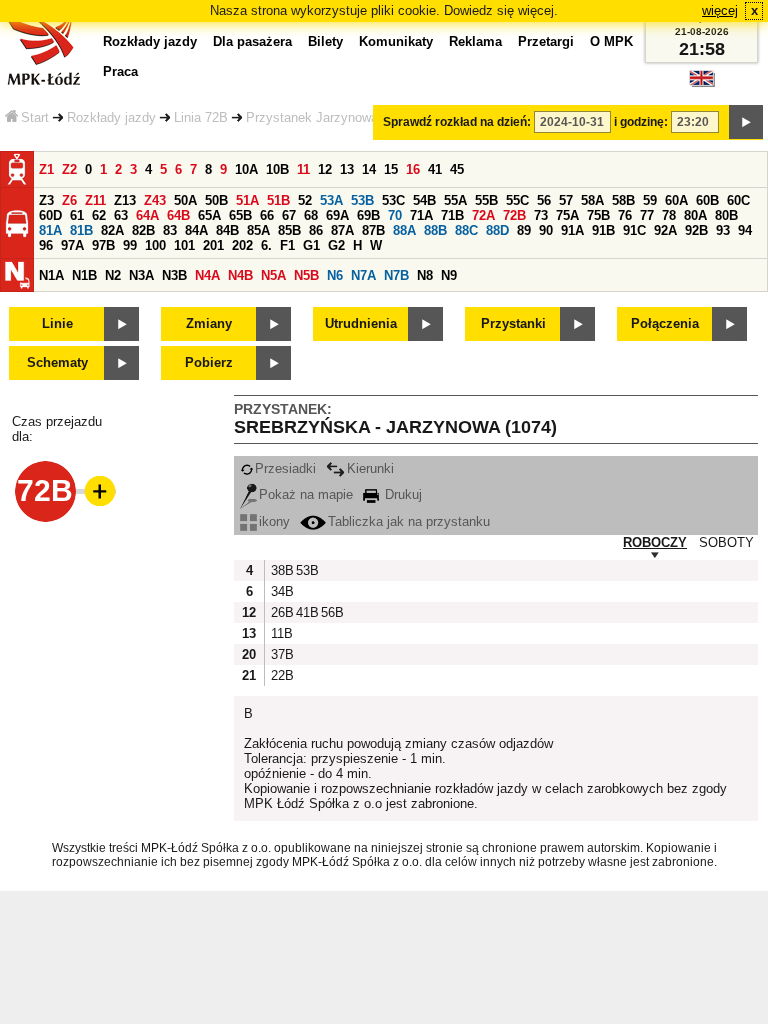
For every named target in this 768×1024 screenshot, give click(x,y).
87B (373, 230)
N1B (84, 275)
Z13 (125, 200)
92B (696, 230)
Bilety (325, 41)
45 (457, 169)
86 (316, 230)
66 (267, 215)
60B (707, 200)
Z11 (95, 200)
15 (391, 169)
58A (592, 200)
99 (130, 245)
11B (281, 633)
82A (112, 230)
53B (362, 200)
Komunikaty (396, 41)
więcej (720, 10)
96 (46, 245)
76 (625, 215)
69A (337, 215)
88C (466, 230)
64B (178, 215)
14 (369, 169)
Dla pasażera (252, 41)
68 (311, 215)
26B (281, 612)
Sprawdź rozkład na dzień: (457, 122)
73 (541, 215)
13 (347, 169)
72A (483, 215)
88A (404, 230)
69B (368, 215)
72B (514, 215)
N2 (113, 275)
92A (665, 230)
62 (99, 215)
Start (35, 117)
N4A (207, 275)
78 (669, 215)
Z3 (46, 200)
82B (143, 230)
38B (281, 570)
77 (647, 215)
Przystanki (513, 323)
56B (331, 612)
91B (603, 230)
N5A (273, 275)
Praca (120, 71)
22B (281, 675)
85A (258, 230)
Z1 (46, 169)
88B (435, 230)
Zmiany (209, 323)
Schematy (57, 362)
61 (77, 215)
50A (185, 200)
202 (242, 245)
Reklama (475, 41)
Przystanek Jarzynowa (312, 117)
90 (546, 230)
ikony (274, 521)
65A (209, 215)
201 (213, 245)
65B (240, 215)
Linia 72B (201, 117)
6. (266, 245)
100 (155, 245)
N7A (363, 275)
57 (566, 200)
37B (281, 654)
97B (103, 245)
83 (170, 230)
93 (723, 230)
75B (598, 215)
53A (331, 200)
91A (572, 230)
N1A (51, 275)
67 (289, 215)
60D (50, 215)
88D (497, 230)
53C (393, 200)
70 (395, 215)
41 (435, 169)
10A (246, 169)
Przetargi (546, 41)
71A (421, 215)
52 (305, 200)
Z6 (69, 200)
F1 (287, 245)
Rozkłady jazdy (111, 117)
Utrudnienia (361, 323)
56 (544, 200)
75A (567, 215)
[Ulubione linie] (94, 491)
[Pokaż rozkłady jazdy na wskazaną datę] (746, 122)
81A (50, 230)
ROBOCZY (655, 542)
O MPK (611, 41)
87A (342, 230)
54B (424, 200)
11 (303, 169)
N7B (396, 275)
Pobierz (209, 362)
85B (289, 230)
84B (227, 230)
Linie (57, 323)
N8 (425, 275)
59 (650, 200)
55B (486, 200)
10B (277, 169)
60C (738, 200)
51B (278, 200)
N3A (141, 275)
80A (695, 215)
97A (72, 245)
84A (196, 230)
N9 (449, 275)
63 (121, 215)
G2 (336, 245)
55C (517, 200)
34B (281, 591)
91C (634, 230)
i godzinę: (641, 122)
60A (676, 200)
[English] (702, 83)
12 (325, 169)
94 (745, 230)
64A (147, 215)
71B (452, 215)
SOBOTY (726, 542)
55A (455, 200)
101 (184, 245)
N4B (240, 275)
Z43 (155, 200)
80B (726, 215)
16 (413, 169)
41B (306, 612)
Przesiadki (285, 468)
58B (623, 200)
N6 (335, 275)
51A (247, 200)
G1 (311, 245)
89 (524, 230)
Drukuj (401, 494)
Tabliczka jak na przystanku (409, 521)
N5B (306, 275)
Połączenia (665, 323)
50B (216, 200)
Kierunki (370, 468)
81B (81, 230)
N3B (174, 275)
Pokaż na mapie (306, 494)
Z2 (69, 169)
